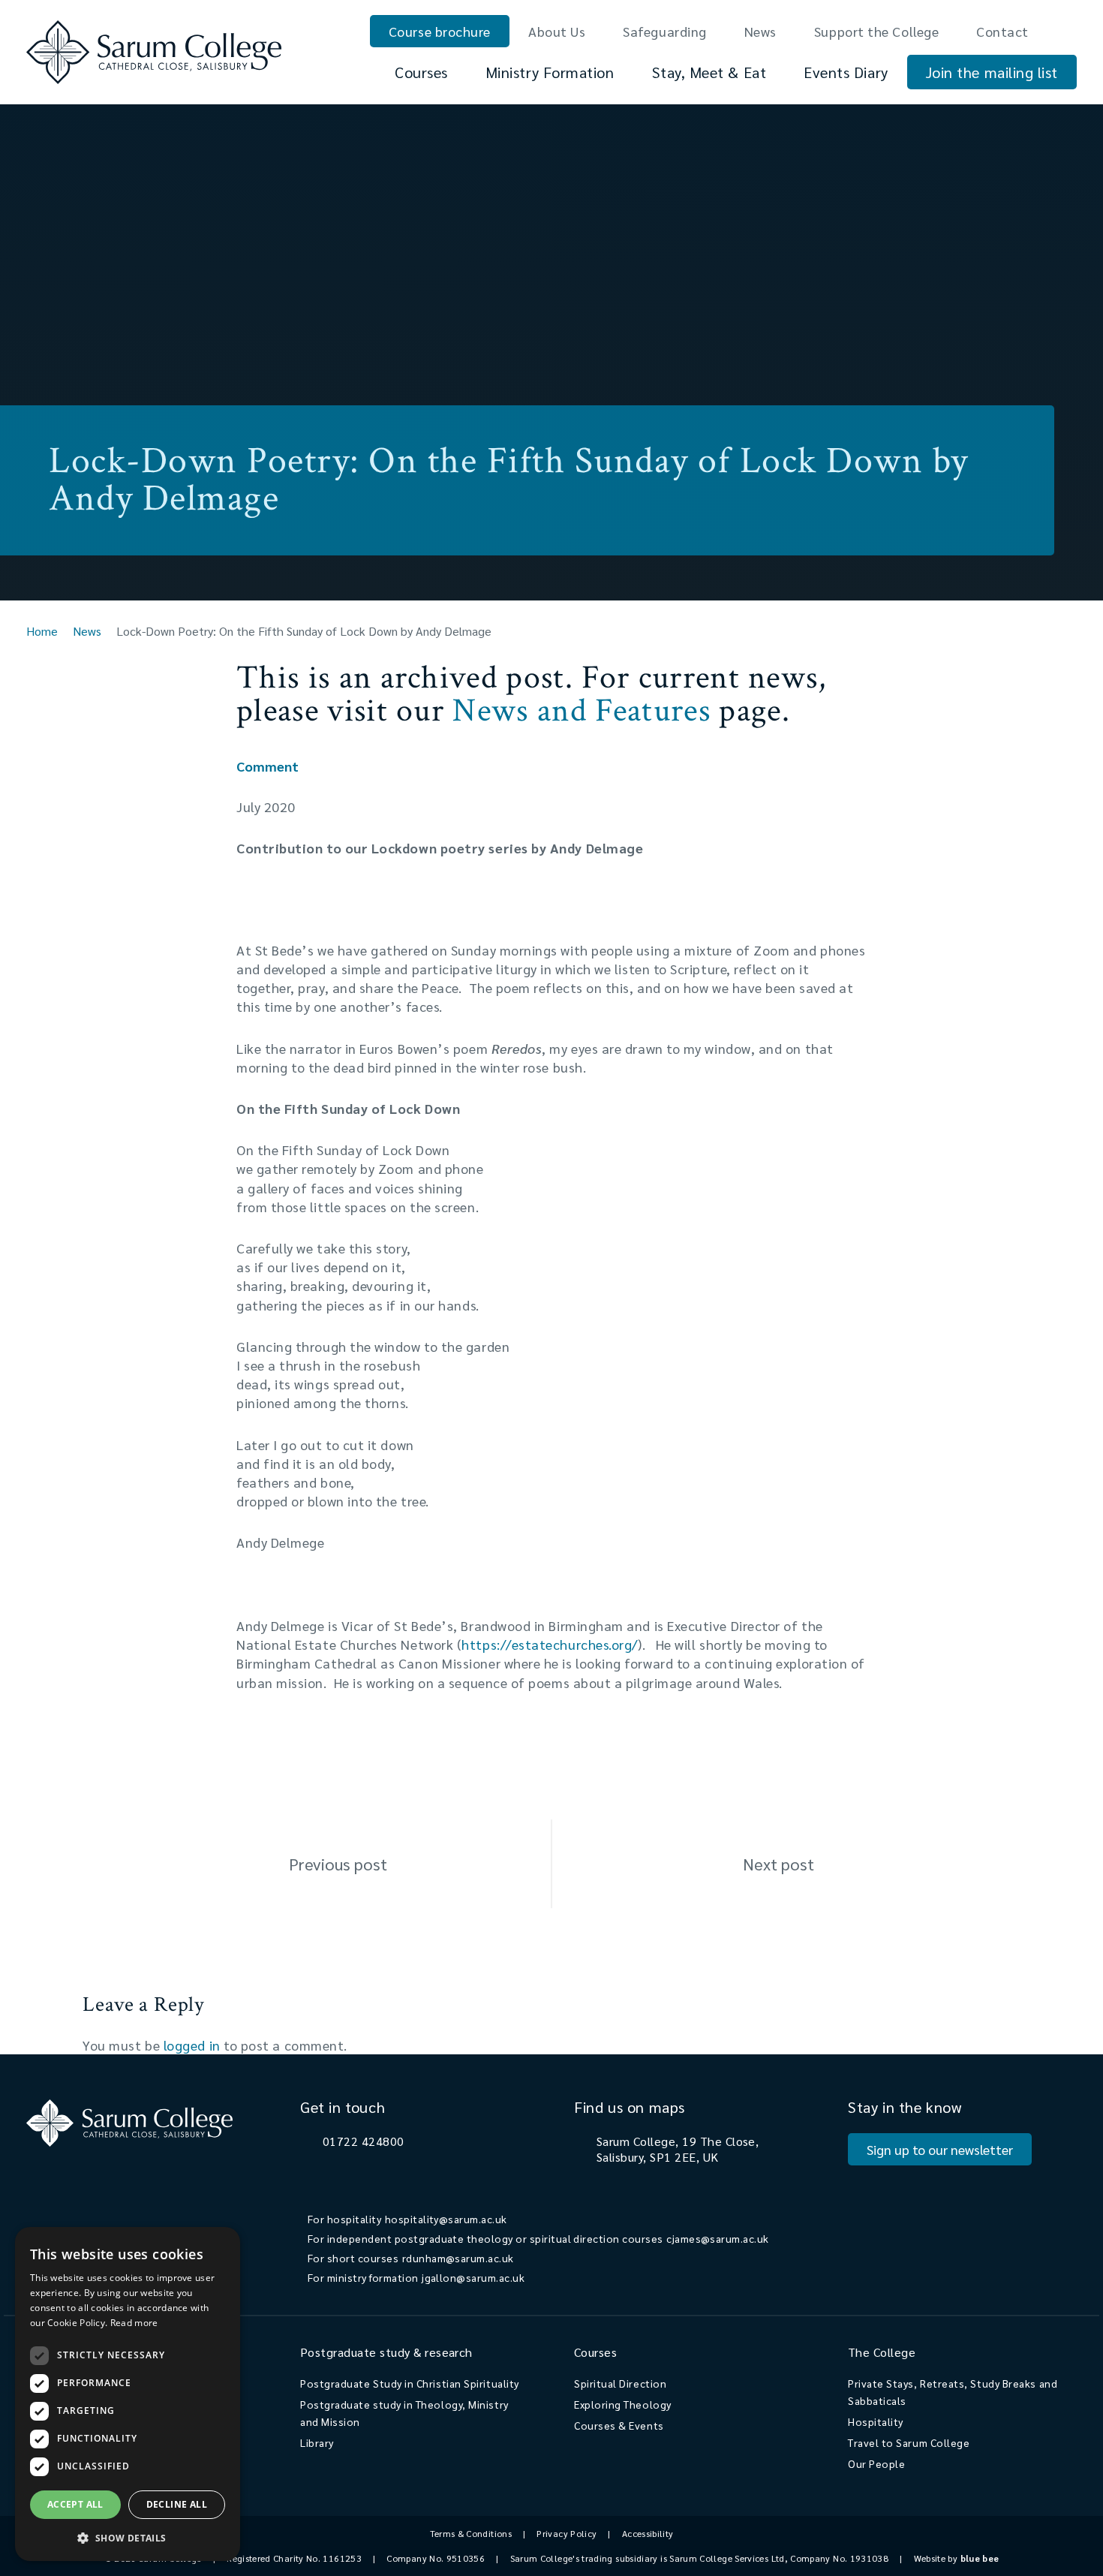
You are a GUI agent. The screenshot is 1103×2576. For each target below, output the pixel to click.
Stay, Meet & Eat (709, 72)
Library (317, 2442)
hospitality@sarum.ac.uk (446, 2219)
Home (42, 631)
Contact (1002, 31)
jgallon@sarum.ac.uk (473, 2277)
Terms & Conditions (471, 2533)
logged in (192, 2045)
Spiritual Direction (620, 2383)
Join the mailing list (992, 72)
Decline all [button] (177, 2504)
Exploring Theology (623, 2404)
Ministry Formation (550, 72)
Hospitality (876, 2421)
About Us (557, 31)
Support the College (876, 31)
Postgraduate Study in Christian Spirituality (410, 2383)
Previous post (338, 1864)
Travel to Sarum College (909, 2442)
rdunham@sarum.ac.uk (458, 2258)
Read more (134, 2323)
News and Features (581, 710)
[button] (128, 2537)
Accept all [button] (75, 2504)
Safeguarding (664, 31)
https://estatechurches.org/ (550, 1644)
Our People (876, 2463)
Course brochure (440, 31)
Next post (778, 1864)
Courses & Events (619, 2425)
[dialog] (128, 2394)
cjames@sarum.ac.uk (718, 2238)
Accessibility (648, 2533)
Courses (421, 72)
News (760, 31)
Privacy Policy (567, 2533)
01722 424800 (364, 2141)
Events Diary (846, 72)
